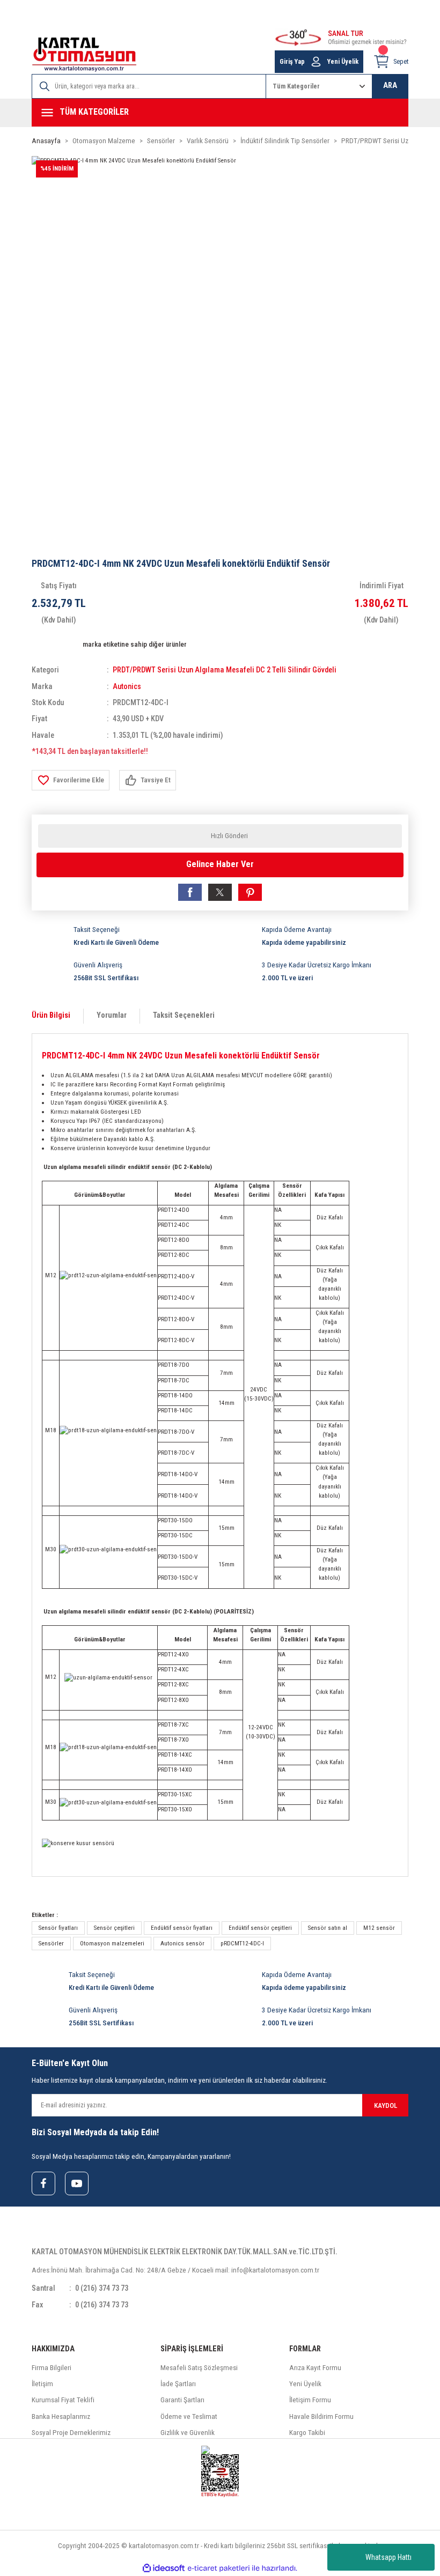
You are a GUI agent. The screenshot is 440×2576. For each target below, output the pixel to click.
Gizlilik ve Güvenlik (188, 2433)
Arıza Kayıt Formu (315, 2368)
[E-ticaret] (219, 2568)
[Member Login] (316, 62)
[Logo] (84, 54)
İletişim (42, 2384)
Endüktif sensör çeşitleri (260, 1928)
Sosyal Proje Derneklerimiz (71, 2433)
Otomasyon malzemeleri (112, 1943)
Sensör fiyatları (58, 1928)
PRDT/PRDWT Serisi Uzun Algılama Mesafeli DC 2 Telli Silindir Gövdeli (225, 670)
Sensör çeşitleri (114, 1928)
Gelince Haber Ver (220, 864)
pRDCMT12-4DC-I (242, 1943)
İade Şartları (178, 2384)
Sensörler (51, 1943)
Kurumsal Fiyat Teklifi (63, 2400)
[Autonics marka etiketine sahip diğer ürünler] (55, 644)
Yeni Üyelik (343, 62)
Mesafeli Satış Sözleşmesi (199, 2368)
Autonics (127, 687)
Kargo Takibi (307, 2433)
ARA (390, 86)
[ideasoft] (164, 2568)
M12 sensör (379, 1928)
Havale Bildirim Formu (321, 2416)
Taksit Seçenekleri (184, 1015)
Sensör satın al (328, 1928)
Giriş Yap (292, 62)
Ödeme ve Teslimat (189, 2416)
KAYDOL (386, 2105)
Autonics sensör (182, 1943)
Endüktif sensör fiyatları (182, 1928)
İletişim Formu (310, 2400)
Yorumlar (112, 1015)
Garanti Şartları (182, 2400)
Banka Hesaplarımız (61, 2416)
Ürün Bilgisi (51, 1015)
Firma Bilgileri (52, 2368)
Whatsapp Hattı (388, 2557)
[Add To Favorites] (71, 780)
